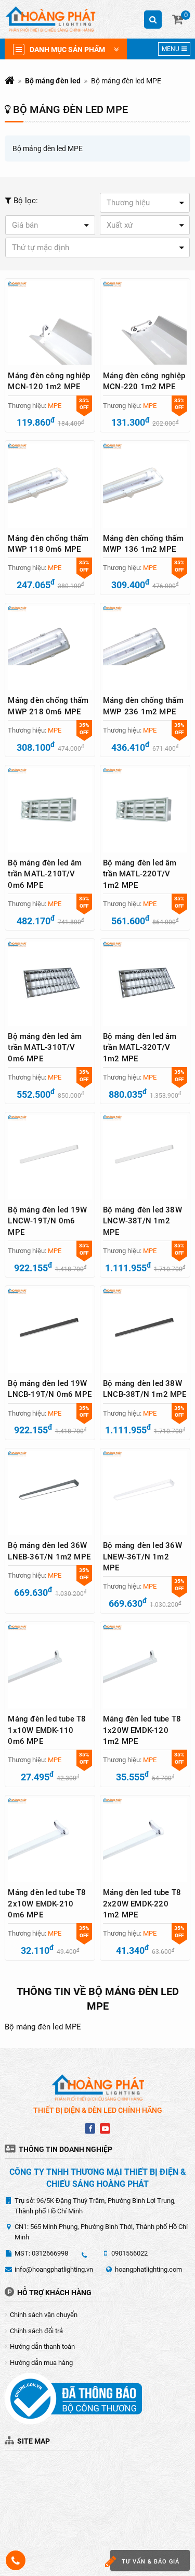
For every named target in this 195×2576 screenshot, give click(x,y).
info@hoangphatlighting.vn (54, 2269)
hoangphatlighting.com (148, 2269)
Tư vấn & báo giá (151, 2562)
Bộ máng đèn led (53, 81)
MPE (55, 406)
